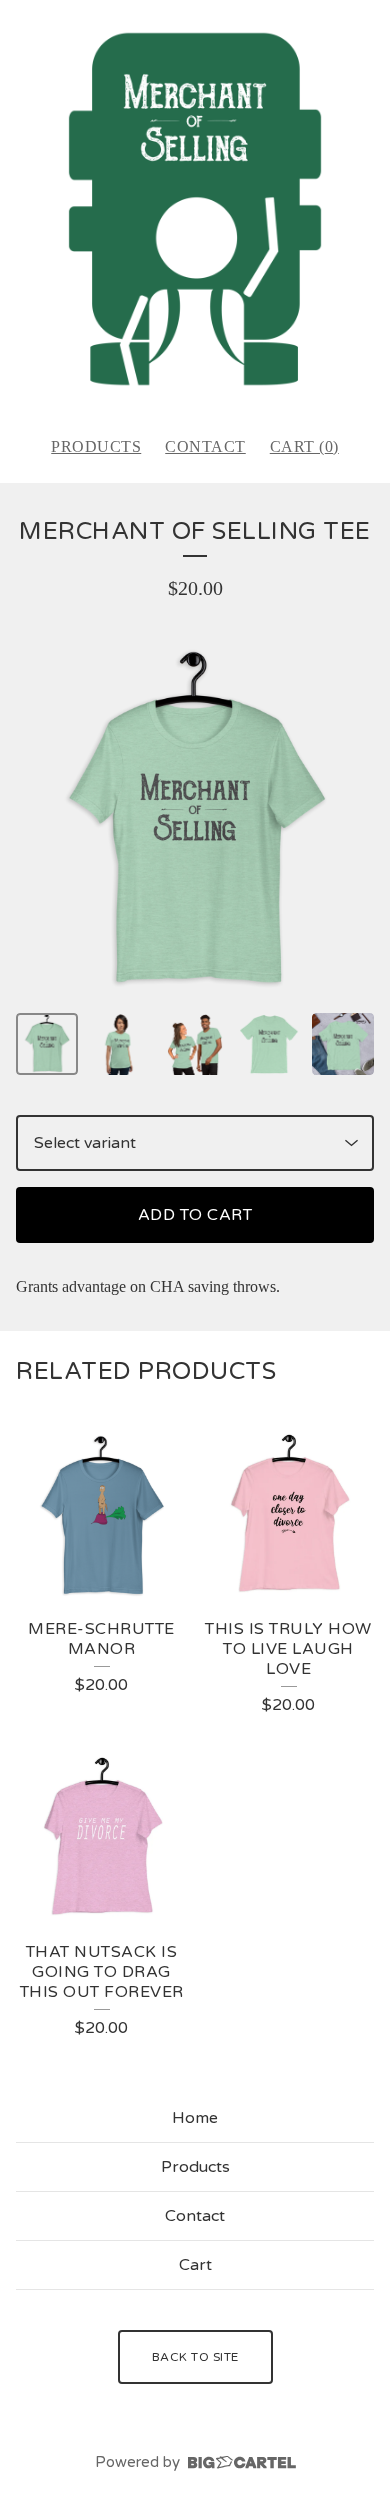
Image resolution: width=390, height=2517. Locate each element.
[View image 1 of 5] (47, 1044)
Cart (195, 2265)
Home (195, 2118)
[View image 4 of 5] (269, 1044)
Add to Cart (195, 1215)
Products (96, 446)
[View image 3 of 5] (195, 1044)
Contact (205, 446)
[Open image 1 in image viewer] (195, 822)
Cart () (304, 446)
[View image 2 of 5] (121, 1044)
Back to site (195, 2357)
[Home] (195, 209)
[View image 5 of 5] (343, 1044)
